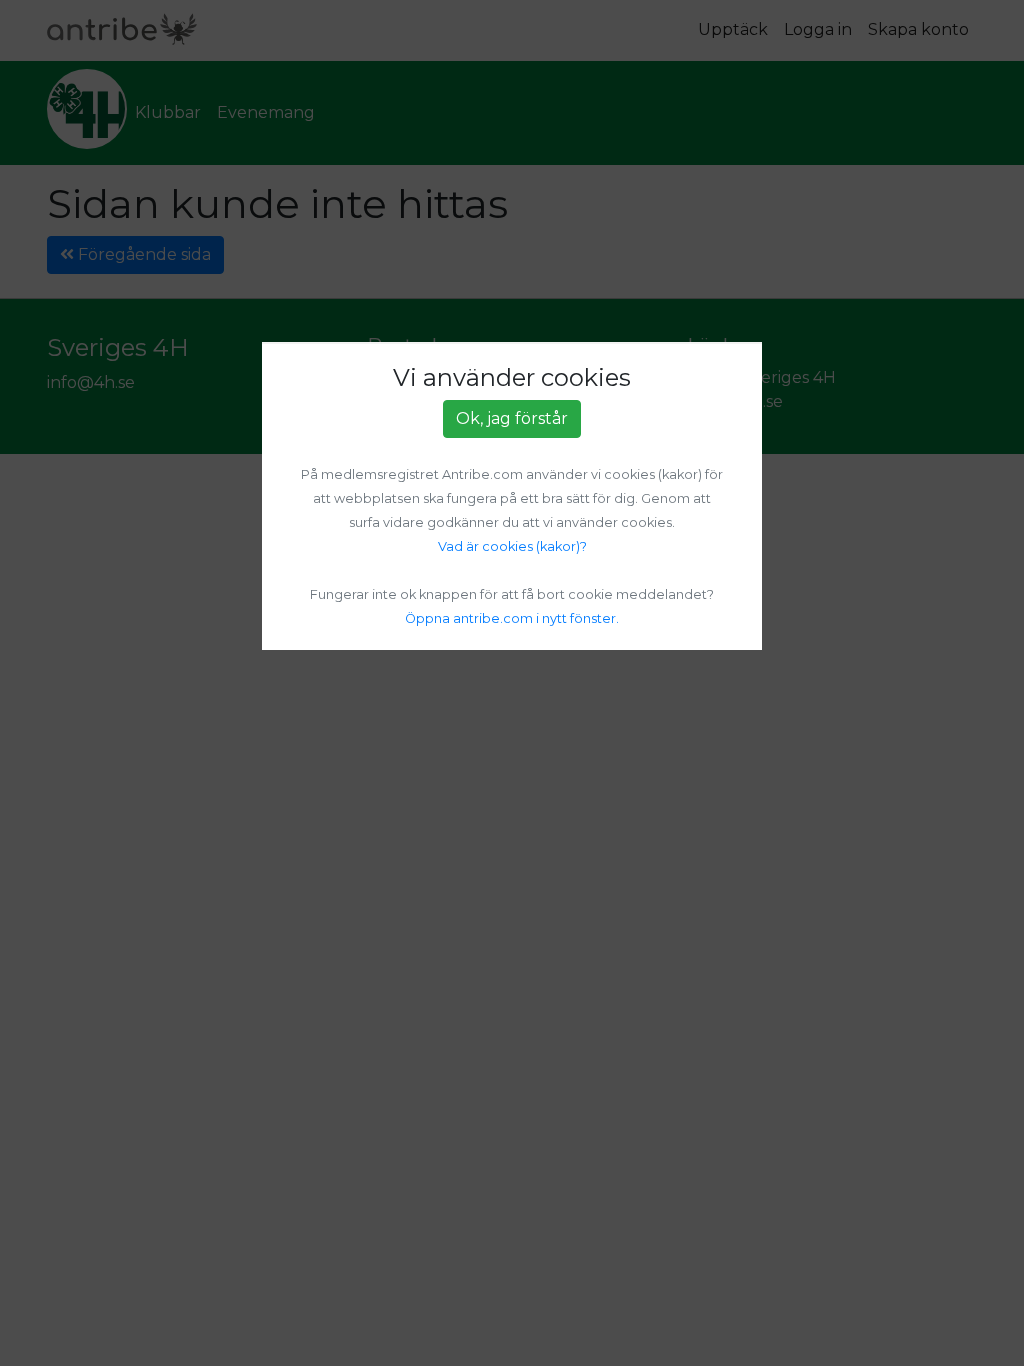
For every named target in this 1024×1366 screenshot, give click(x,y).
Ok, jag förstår (512, 418)
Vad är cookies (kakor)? (512, 546)
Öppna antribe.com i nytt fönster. (512, 618)
